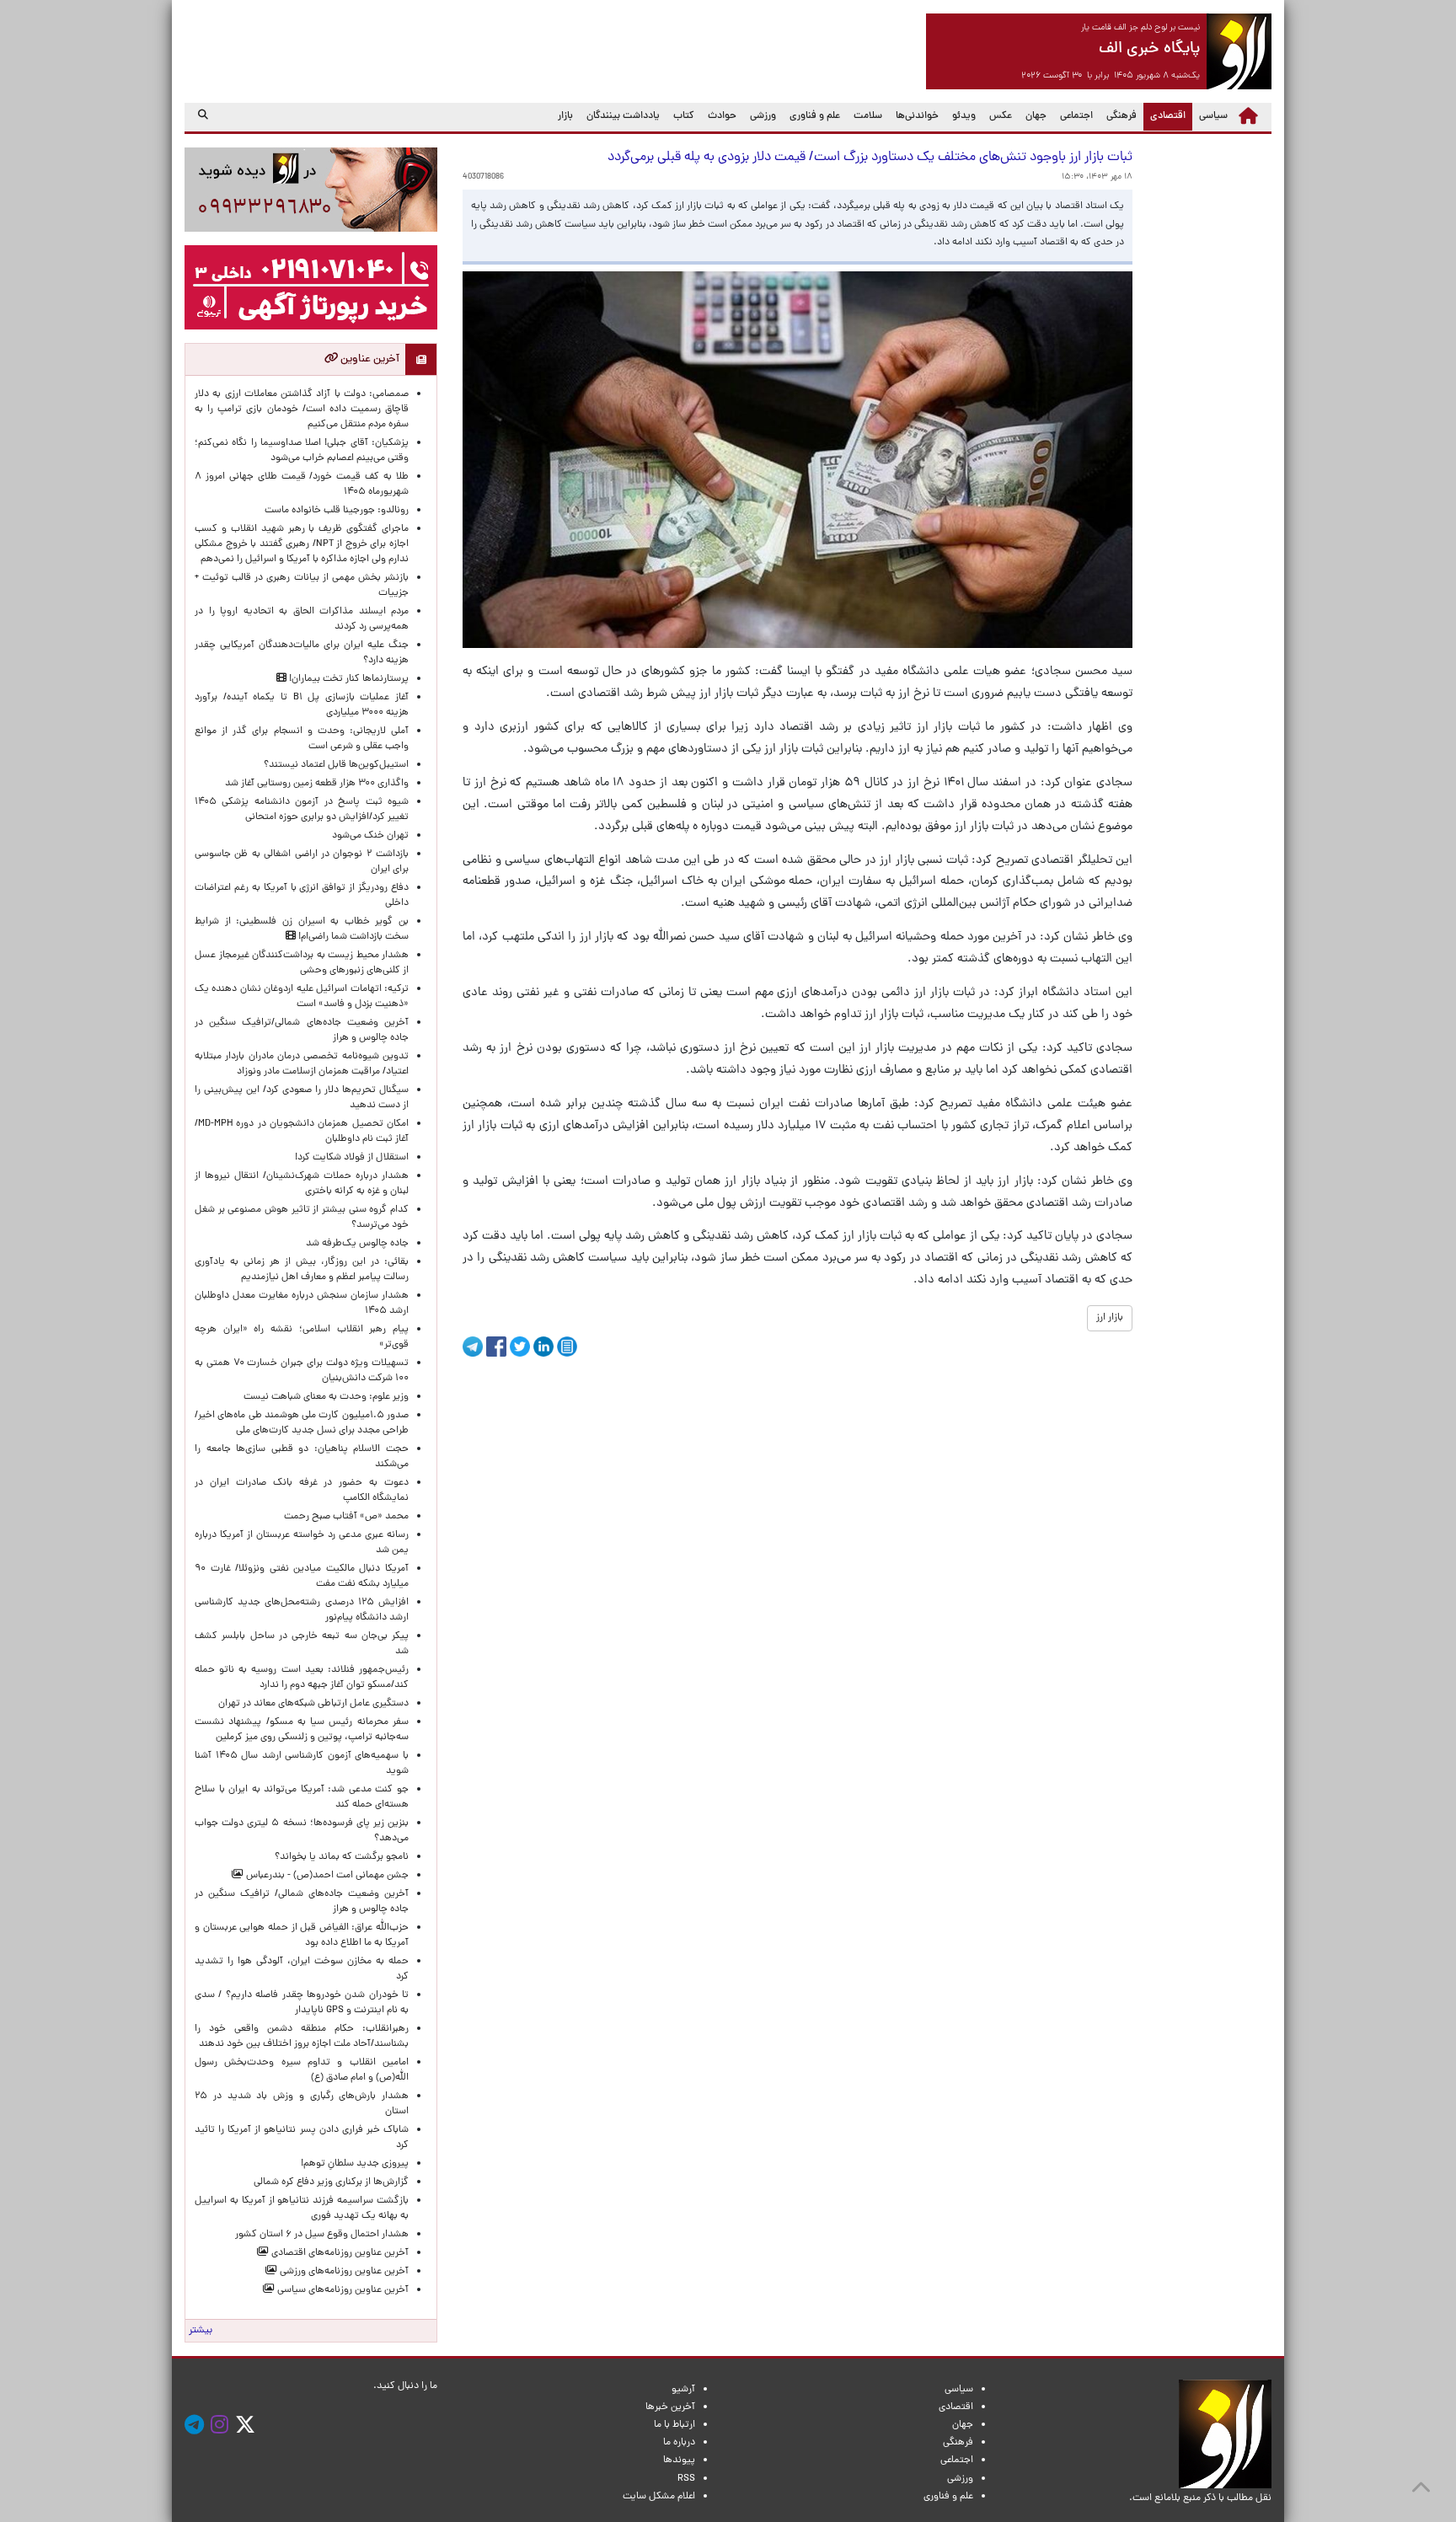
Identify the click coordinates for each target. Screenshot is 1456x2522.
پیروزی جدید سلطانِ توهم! (355, 2164)
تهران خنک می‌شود (370, 836)
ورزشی (763, 116)
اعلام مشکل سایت (659, 2497)
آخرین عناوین (369, 359)
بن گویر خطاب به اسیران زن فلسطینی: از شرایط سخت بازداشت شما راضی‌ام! (302, 929)
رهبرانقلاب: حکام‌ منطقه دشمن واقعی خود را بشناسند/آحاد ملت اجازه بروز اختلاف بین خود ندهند (302, 2037)
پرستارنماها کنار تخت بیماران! (348, 679)
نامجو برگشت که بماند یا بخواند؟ (342, 1857)
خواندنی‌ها (917, 116)
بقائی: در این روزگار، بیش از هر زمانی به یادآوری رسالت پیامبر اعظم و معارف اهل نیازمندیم (302, 1270)
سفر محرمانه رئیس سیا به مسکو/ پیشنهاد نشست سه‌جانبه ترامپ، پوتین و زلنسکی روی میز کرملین (302, 1730)
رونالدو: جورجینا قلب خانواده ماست (337, 511)
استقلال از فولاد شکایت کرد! (352, 1158)
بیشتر (201, 2331)
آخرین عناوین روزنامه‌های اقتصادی (339, 2253)
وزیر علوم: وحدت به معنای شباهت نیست (326, 1397)
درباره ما (679, 2443)
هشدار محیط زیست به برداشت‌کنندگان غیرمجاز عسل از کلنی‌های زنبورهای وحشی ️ (302, 963)
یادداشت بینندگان (623, 116)
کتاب (684, 116)
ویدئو (964, 116)
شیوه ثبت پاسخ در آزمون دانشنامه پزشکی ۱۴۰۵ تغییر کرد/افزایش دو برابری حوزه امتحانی (302, 810)
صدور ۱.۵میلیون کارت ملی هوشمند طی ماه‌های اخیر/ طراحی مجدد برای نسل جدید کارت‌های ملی (302, 1423)
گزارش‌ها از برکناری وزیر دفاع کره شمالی (331, 2182)
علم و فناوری (815, 116)
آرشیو (683, 2390)
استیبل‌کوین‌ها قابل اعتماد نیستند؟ (336, 765)
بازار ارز (1110, 1318)
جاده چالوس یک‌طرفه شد (357, 1244)
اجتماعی (1076, 116)
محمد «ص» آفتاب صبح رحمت (346, 1517)
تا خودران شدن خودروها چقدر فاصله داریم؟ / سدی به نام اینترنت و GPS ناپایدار (302, 2003)
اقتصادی (1164, 116)
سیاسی (1213, 116)
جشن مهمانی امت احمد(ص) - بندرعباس (326, 1876)
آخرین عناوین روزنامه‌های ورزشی (343, 2272)
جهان (1036, 116)
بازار (565, 116)
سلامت (868, 116)
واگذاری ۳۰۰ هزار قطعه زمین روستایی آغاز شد (317, 784)
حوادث (722, 116)
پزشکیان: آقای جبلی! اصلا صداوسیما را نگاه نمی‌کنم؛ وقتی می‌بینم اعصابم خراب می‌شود (302, 451)
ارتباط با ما (674, 2425)
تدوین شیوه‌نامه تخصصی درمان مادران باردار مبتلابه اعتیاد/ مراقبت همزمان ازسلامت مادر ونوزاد (302, 1064)
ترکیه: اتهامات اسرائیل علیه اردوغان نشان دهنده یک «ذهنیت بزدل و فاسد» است (302, 997)
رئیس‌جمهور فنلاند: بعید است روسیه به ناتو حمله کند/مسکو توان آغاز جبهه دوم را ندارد (302, 1678)
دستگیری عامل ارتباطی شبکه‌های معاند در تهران (313, 1704)
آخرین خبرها (670, 2407)
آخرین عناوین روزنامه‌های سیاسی (342, 2290)
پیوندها (679, 2460)
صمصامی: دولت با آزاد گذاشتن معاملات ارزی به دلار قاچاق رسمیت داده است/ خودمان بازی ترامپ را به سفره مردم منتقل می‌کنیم (302, 410)
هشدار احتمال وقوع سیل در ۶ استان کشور (322, 2235)
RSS (686, 2479)
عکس (1001, 116)
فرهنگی (1121, 116)
